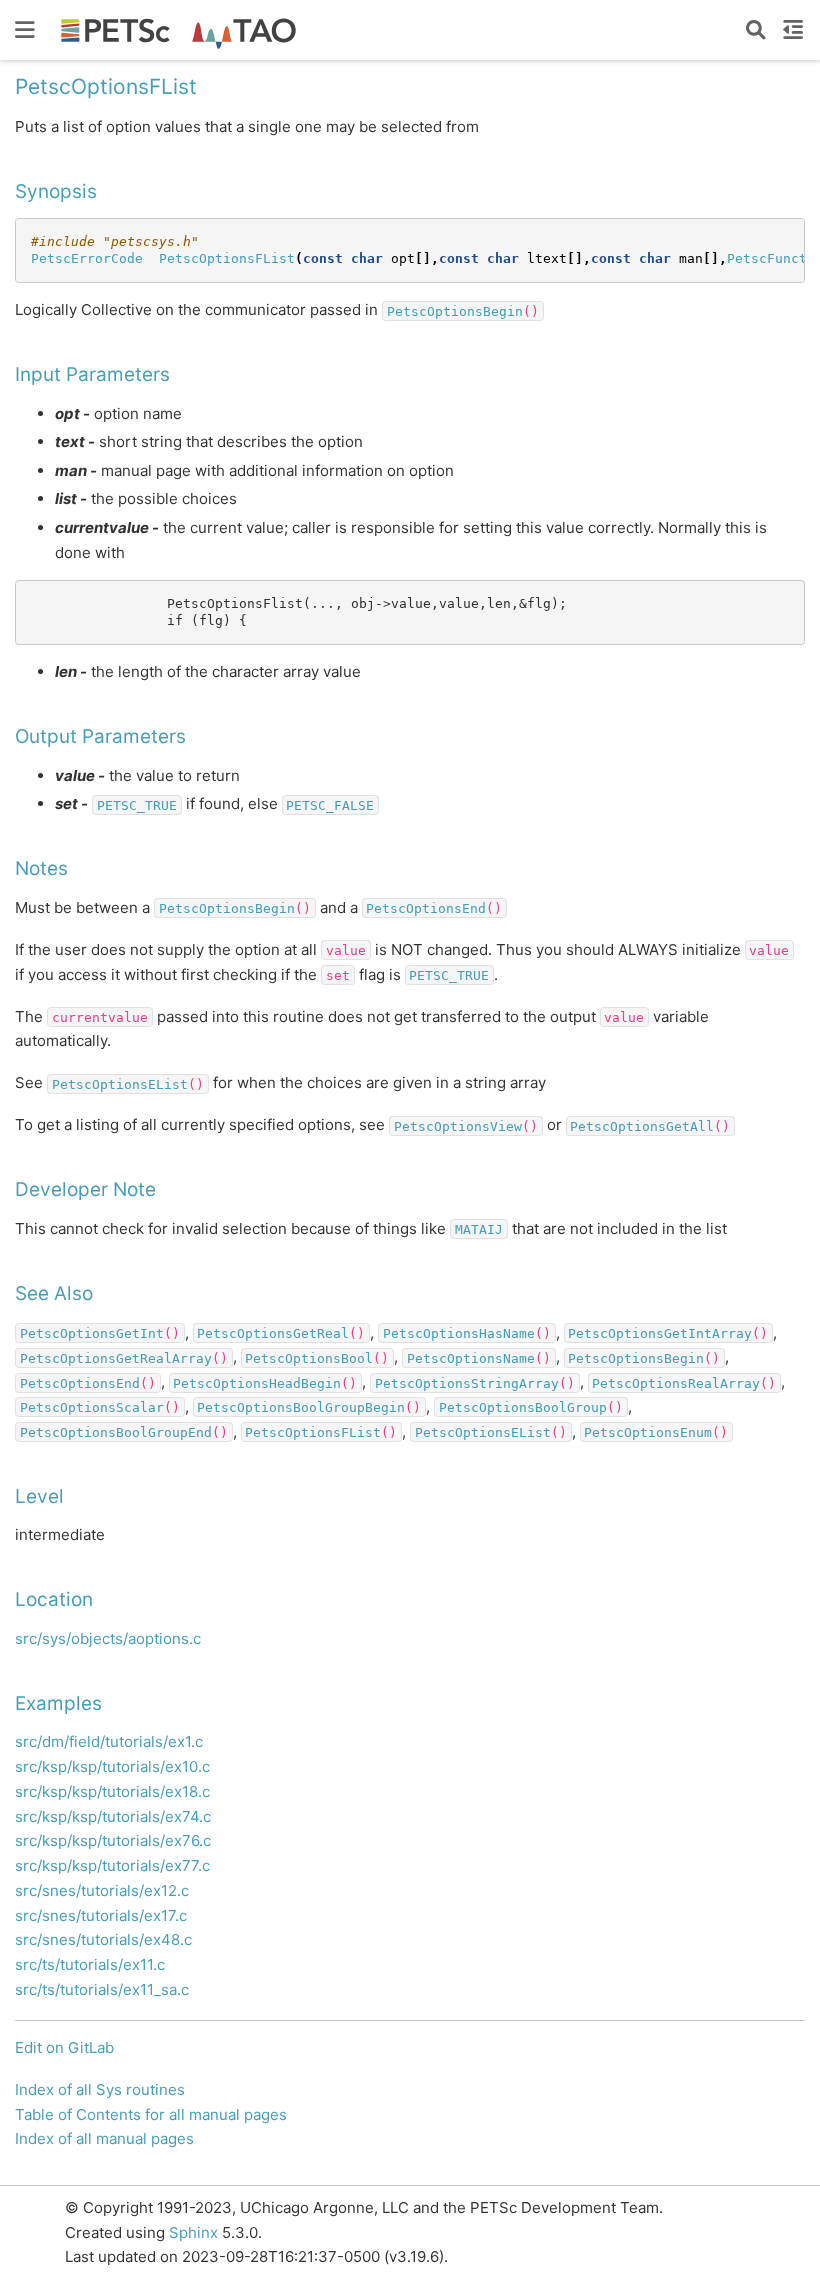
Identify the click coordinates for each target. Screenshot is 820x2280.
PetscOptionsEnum (648, 1432)
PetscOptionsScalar (92, 1407)
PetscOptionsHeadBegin (257, 1382)
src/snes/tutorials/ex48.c (103, 1939)
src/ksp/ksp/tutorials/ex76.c (113, 1840)
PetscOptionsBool (309, 1357)
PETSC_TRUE (137, 804)
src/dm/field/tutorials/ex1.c (109, 1741)
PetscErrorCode (87, 258)
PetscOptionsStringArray (467, 1382)
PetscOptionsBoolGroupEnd (116, 1432)
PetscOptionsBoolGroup (523, 1407)
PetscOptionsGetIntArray (660, 1333)
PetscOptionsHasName (459, 1333)
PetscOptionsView (458, 1125)
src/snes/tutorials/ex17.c (101, 1915)
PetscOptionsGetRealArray (116, 1357)
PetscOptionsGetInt (92, 1333)
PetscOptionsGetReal (273, 1333)
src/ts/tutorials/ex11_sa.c (102, 1989)
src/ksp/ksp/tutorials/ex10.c (112, 1766)
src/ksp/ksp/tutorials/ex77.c (112, 1865)
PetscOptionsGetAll (642, 1125)
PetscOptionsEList (120, 1083)
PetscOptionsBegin (455, 310)
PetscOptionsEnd (426, 908)
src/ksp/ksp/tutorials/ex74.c (113, 1816)
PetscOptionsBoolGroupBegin (301, 1407)
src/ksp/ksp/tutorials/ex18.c (112, 1791)
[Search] (756, 30)
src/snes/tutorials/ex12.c (102, 1890)
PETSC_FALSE (330, 804)
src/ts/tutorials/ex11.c (90, 1964)
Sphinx (193, 2232)
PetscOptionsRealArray (676, 1382)
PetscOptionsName (471, 1357)
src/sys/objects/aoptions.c (108, 1638)
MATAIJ (479, 1229)
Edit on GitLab (64, 2047)
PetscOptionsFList (227, 258)
